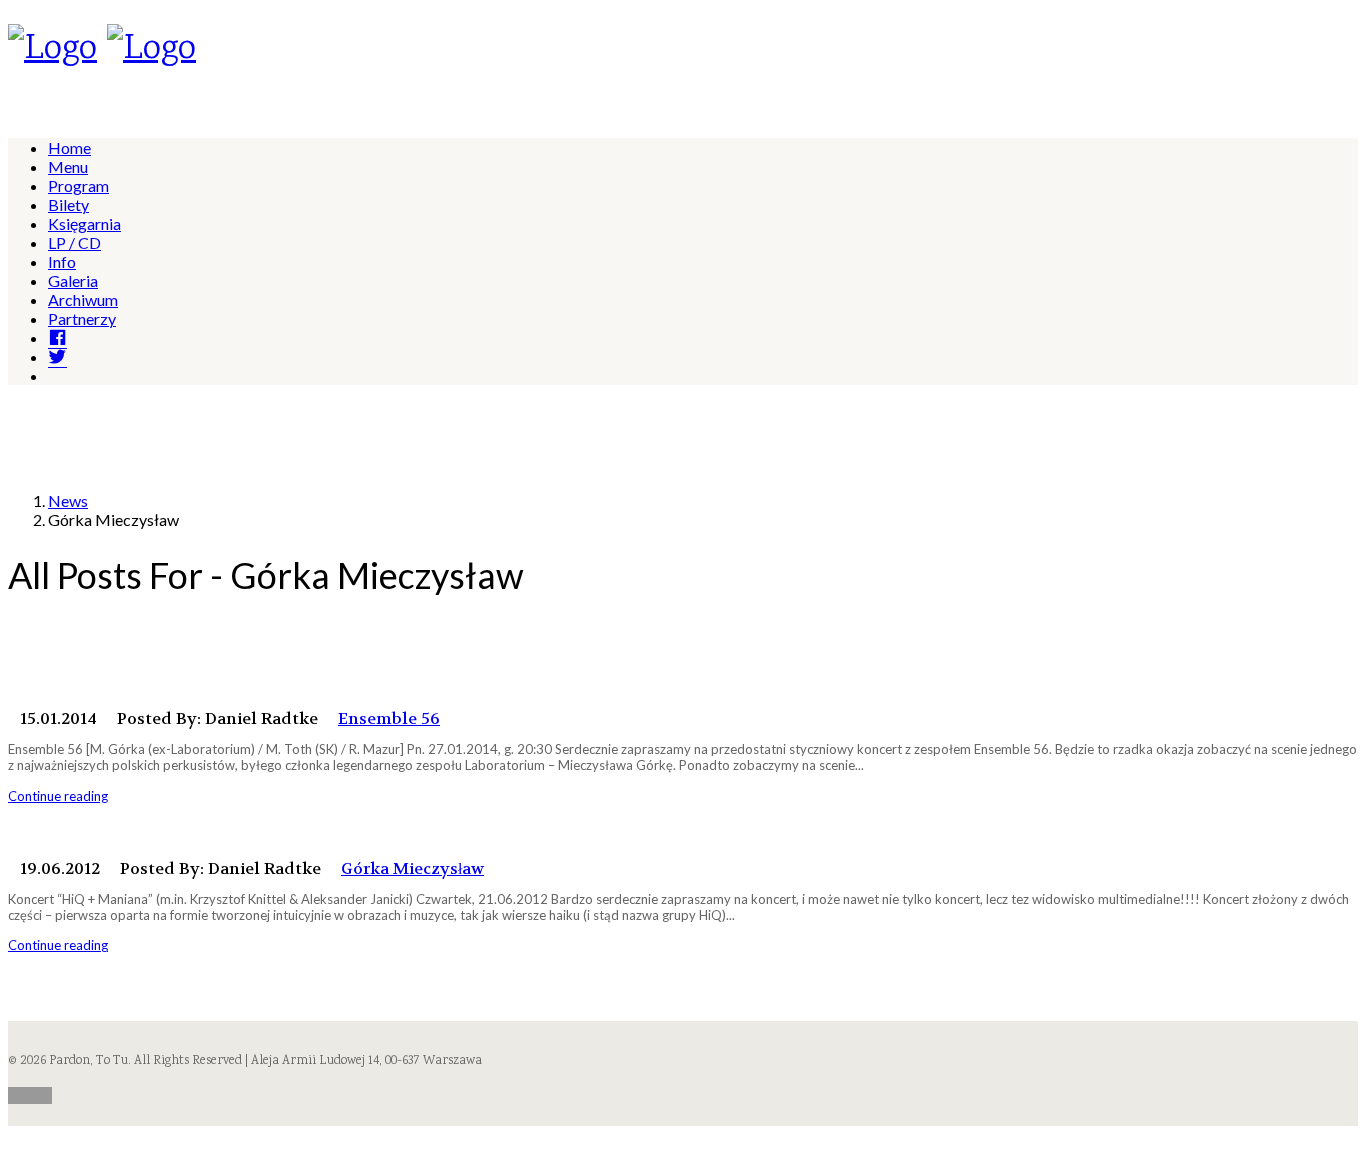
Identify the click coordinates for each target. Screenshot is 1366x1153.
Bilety (68, 204)
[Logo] (52, 50)
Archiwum (83, 299)
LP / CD (74, 242)
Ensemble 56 (389, 718)
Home (69, 147)
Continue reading (58, 796)
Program (78, 185)
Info (62, 261)
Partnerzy (82, 318)
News (68, 500)
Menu (68, 166)
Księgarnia (84, 223)
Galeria (73, 280)
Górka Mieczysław (412, 868)
